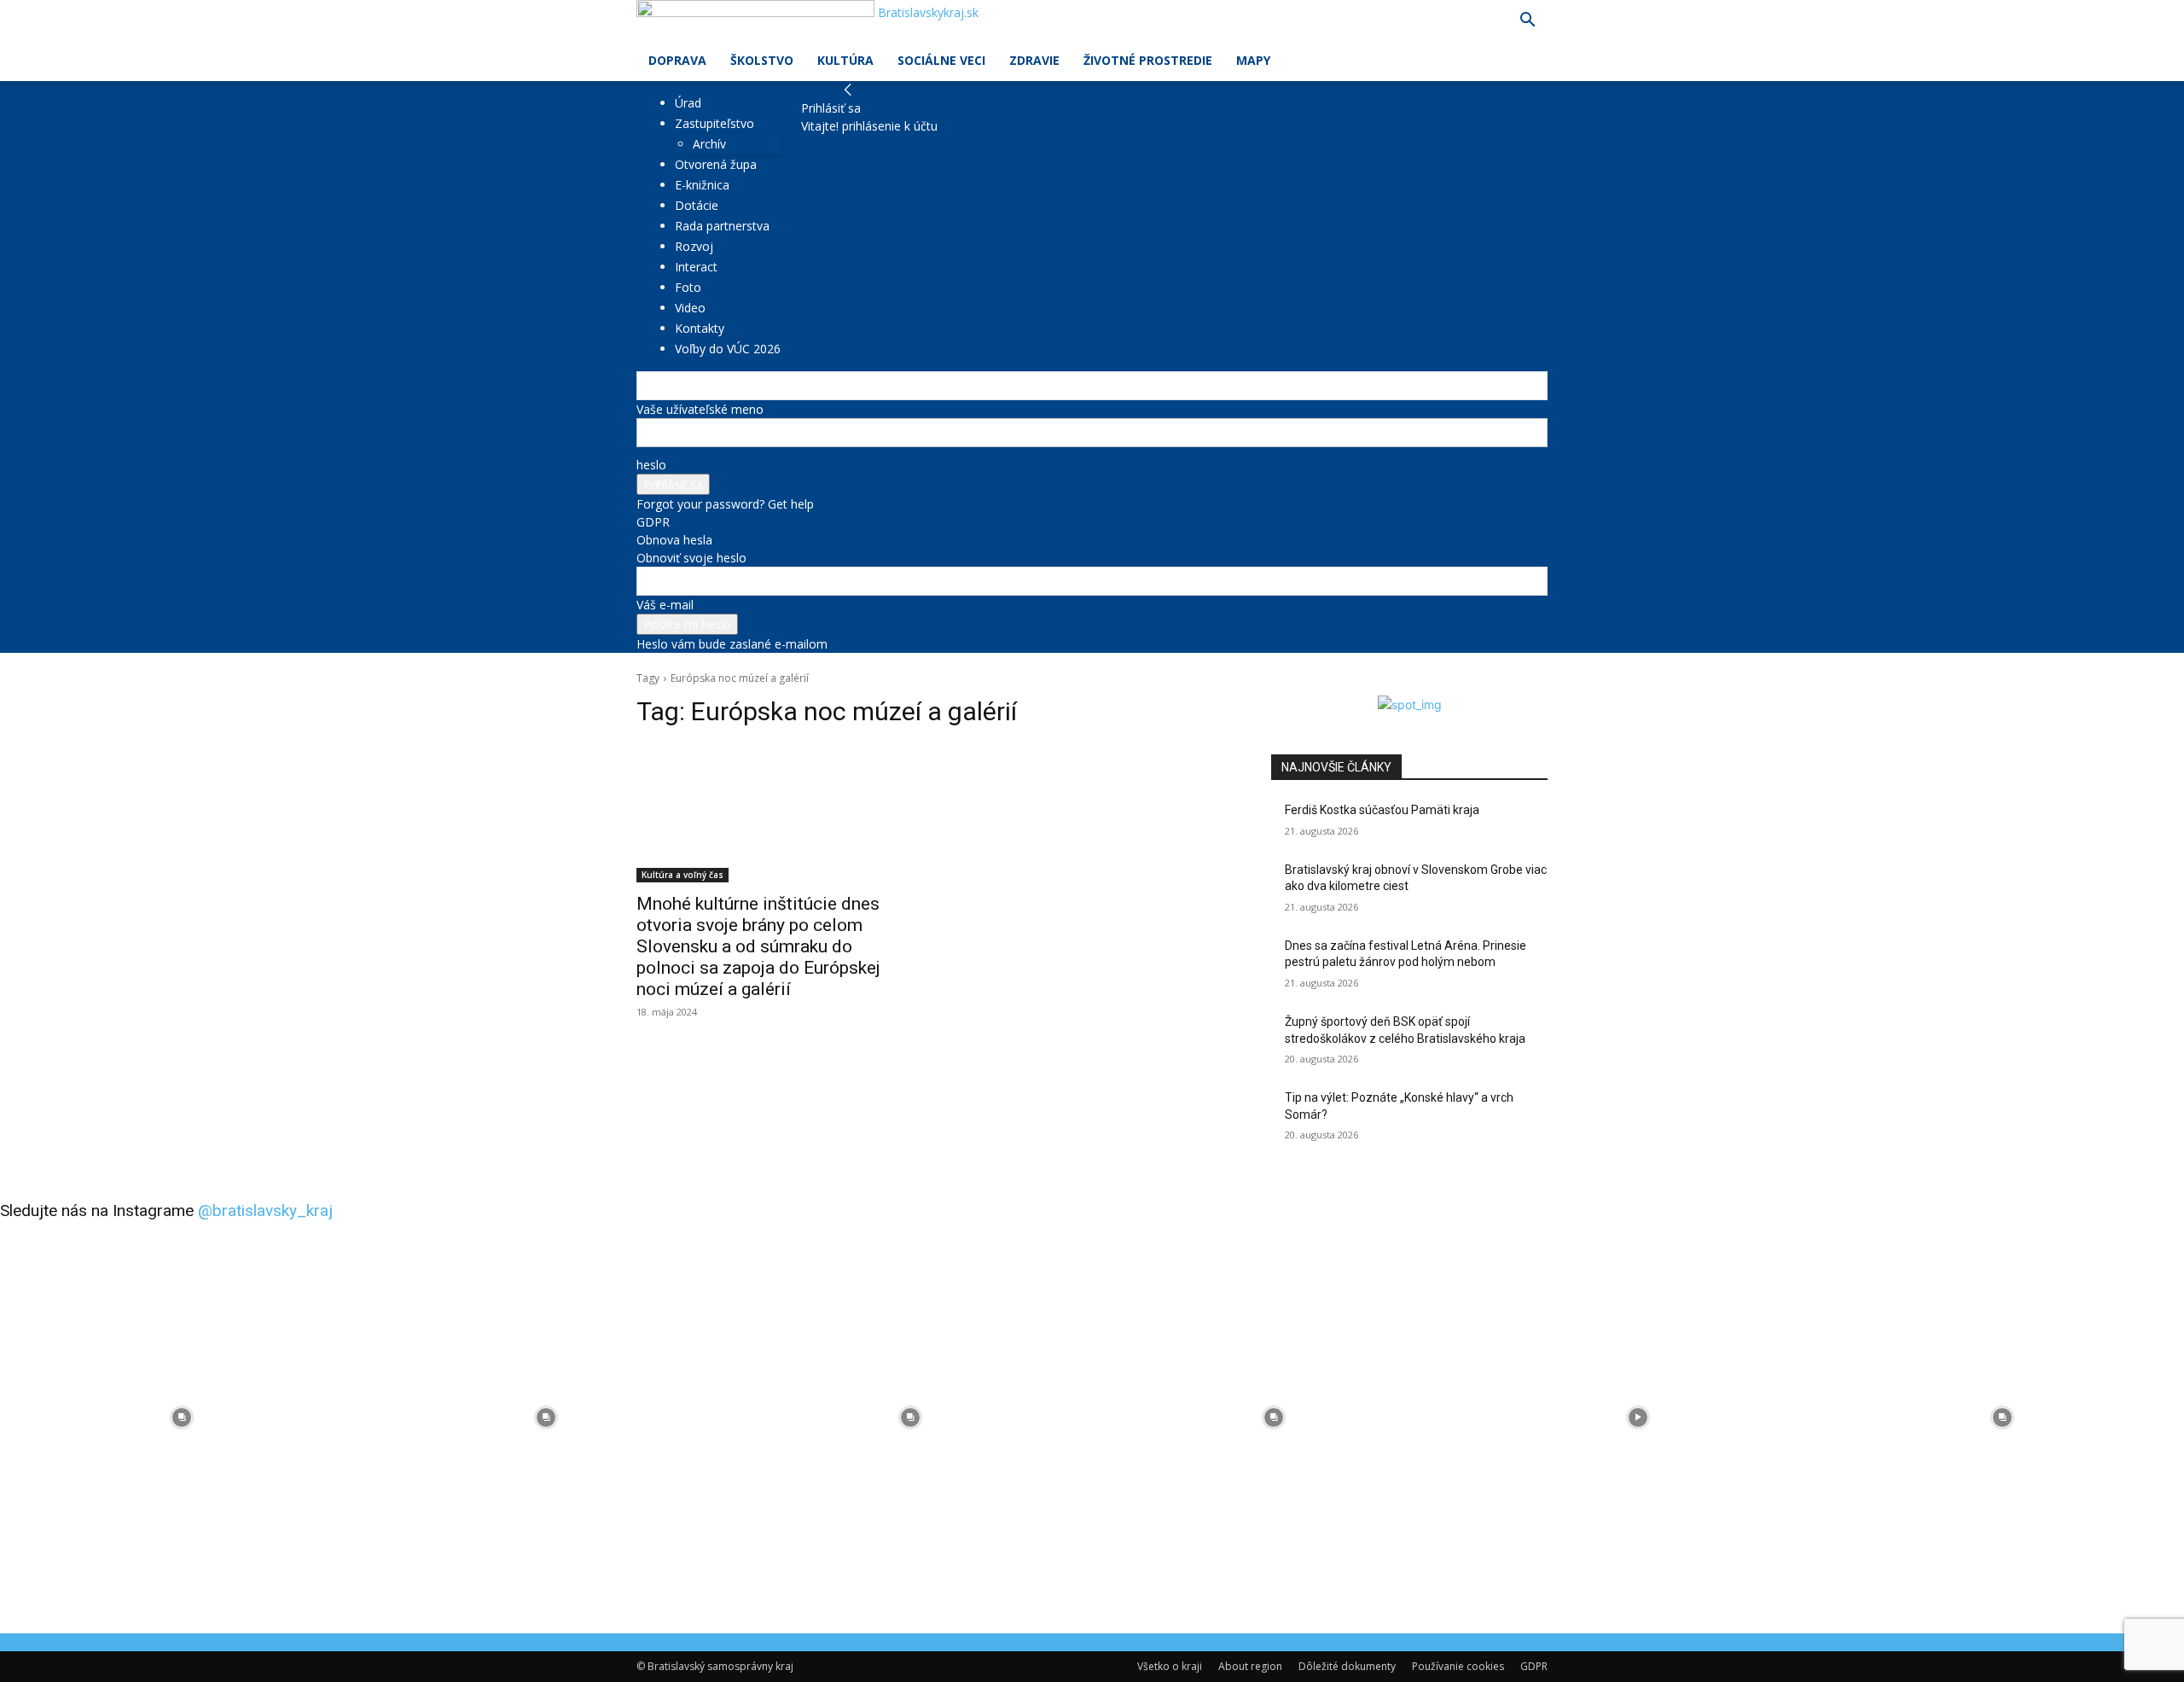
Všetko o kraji (1170, 1666)
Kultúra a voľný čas (682, 875)
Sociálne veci (941, 60)
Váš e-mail (665, 605)
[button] (1527, 22)
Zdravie (1034, 60)
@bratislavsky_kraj (265, 1211)
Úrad (688, 103)
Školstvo (762, 60)
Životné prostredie (1148, 60)
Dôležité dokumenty (1347, 1666)
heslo (651, 465)
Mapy (1253, 60)
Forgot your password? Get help (725, 504)
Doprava (677, 60)
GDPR (653, 522)
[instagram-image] (182, 1417)
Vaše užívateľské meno (700, 409)
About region (1250, 1666)
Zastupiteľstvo (714, 123)
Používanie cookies (1458, 1666)
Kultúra (845, 60)
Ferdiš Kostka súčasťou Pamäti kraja (1382, 810)
